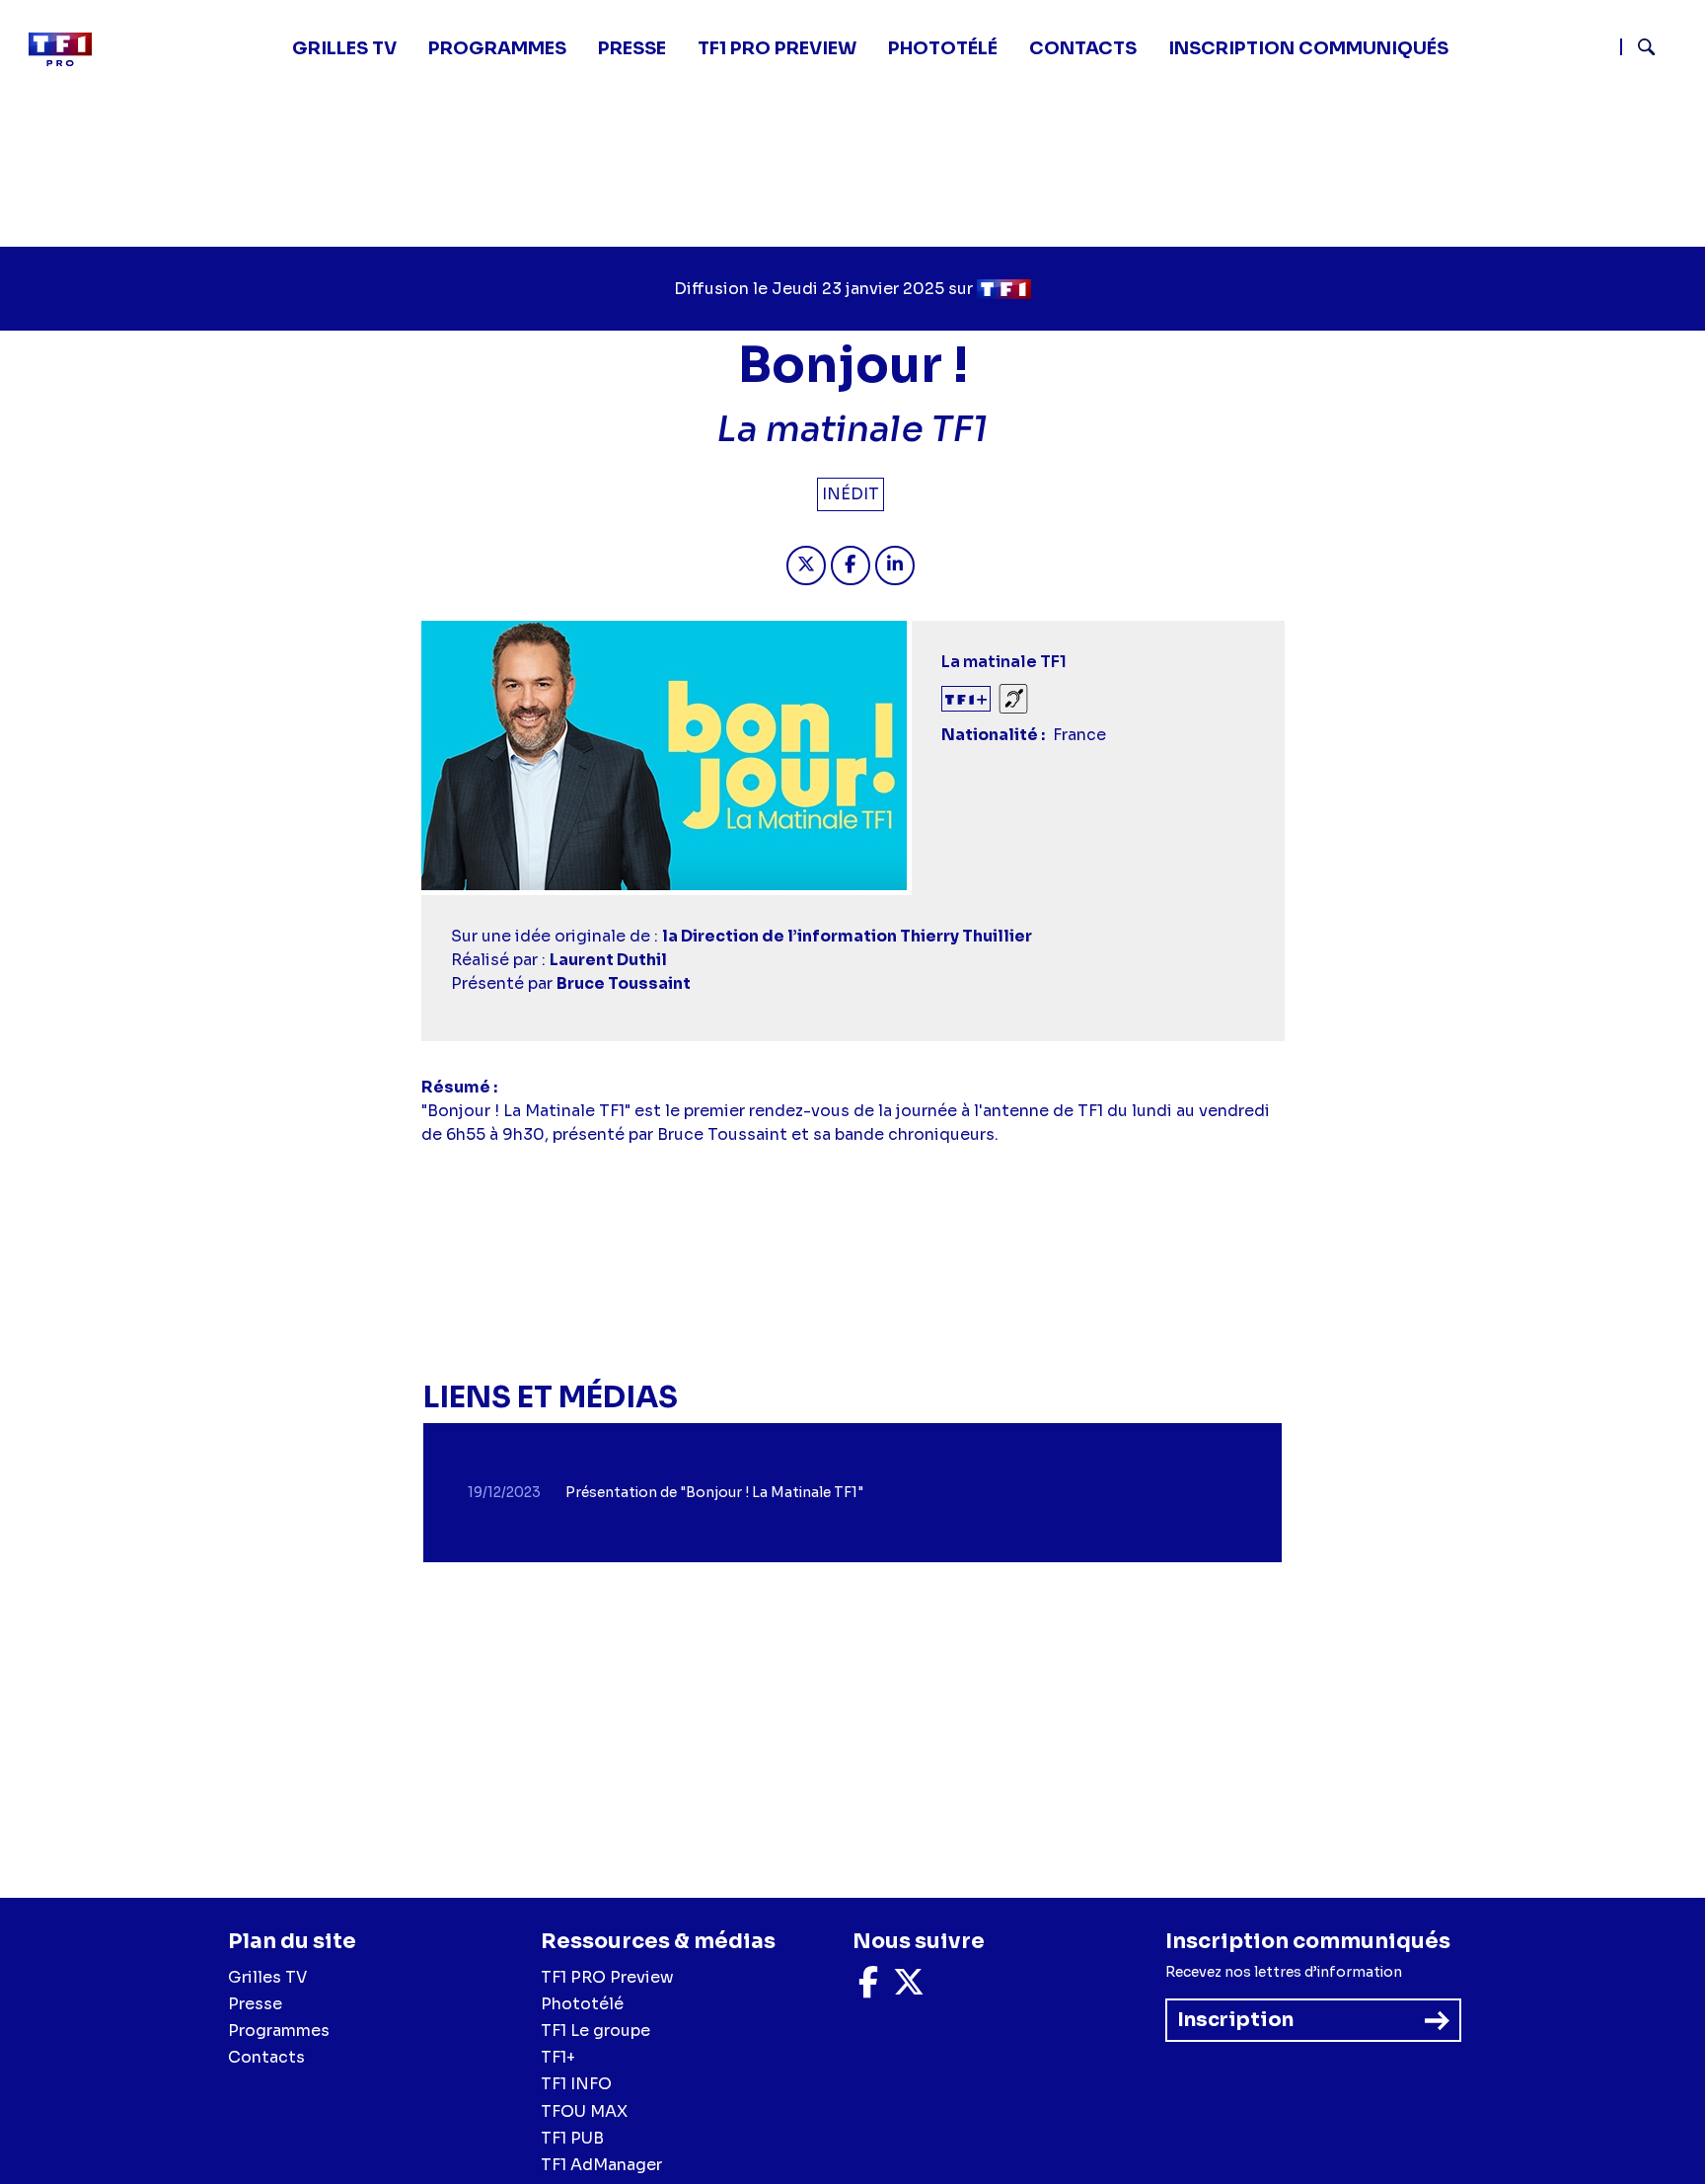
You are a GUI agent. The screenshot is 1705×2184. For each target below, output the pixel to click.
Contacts (266, 2057)
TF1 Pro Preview (777, 48)
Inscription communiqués (1308, 48)
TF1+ (558, 2057)
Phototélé (943, 48)
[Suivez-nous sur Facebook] (868, 1988)
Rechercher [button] (1638, 47)
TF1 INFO (576, 2084)
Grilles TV (344, 48)
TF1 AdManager (601, 2165)
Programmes (279, 2031)
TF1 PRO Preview (607, 1977)
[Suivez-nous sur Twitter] (909, 1988)
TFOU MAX (584, 2111)
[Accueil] (68, 49)
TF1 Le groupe (595, 2031)
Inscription (1235, 2020)
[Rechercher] (1655, 49)
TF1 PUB (572, 2138)
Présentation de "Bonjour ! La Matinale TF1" (714, 1492)
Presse (632, 48)
